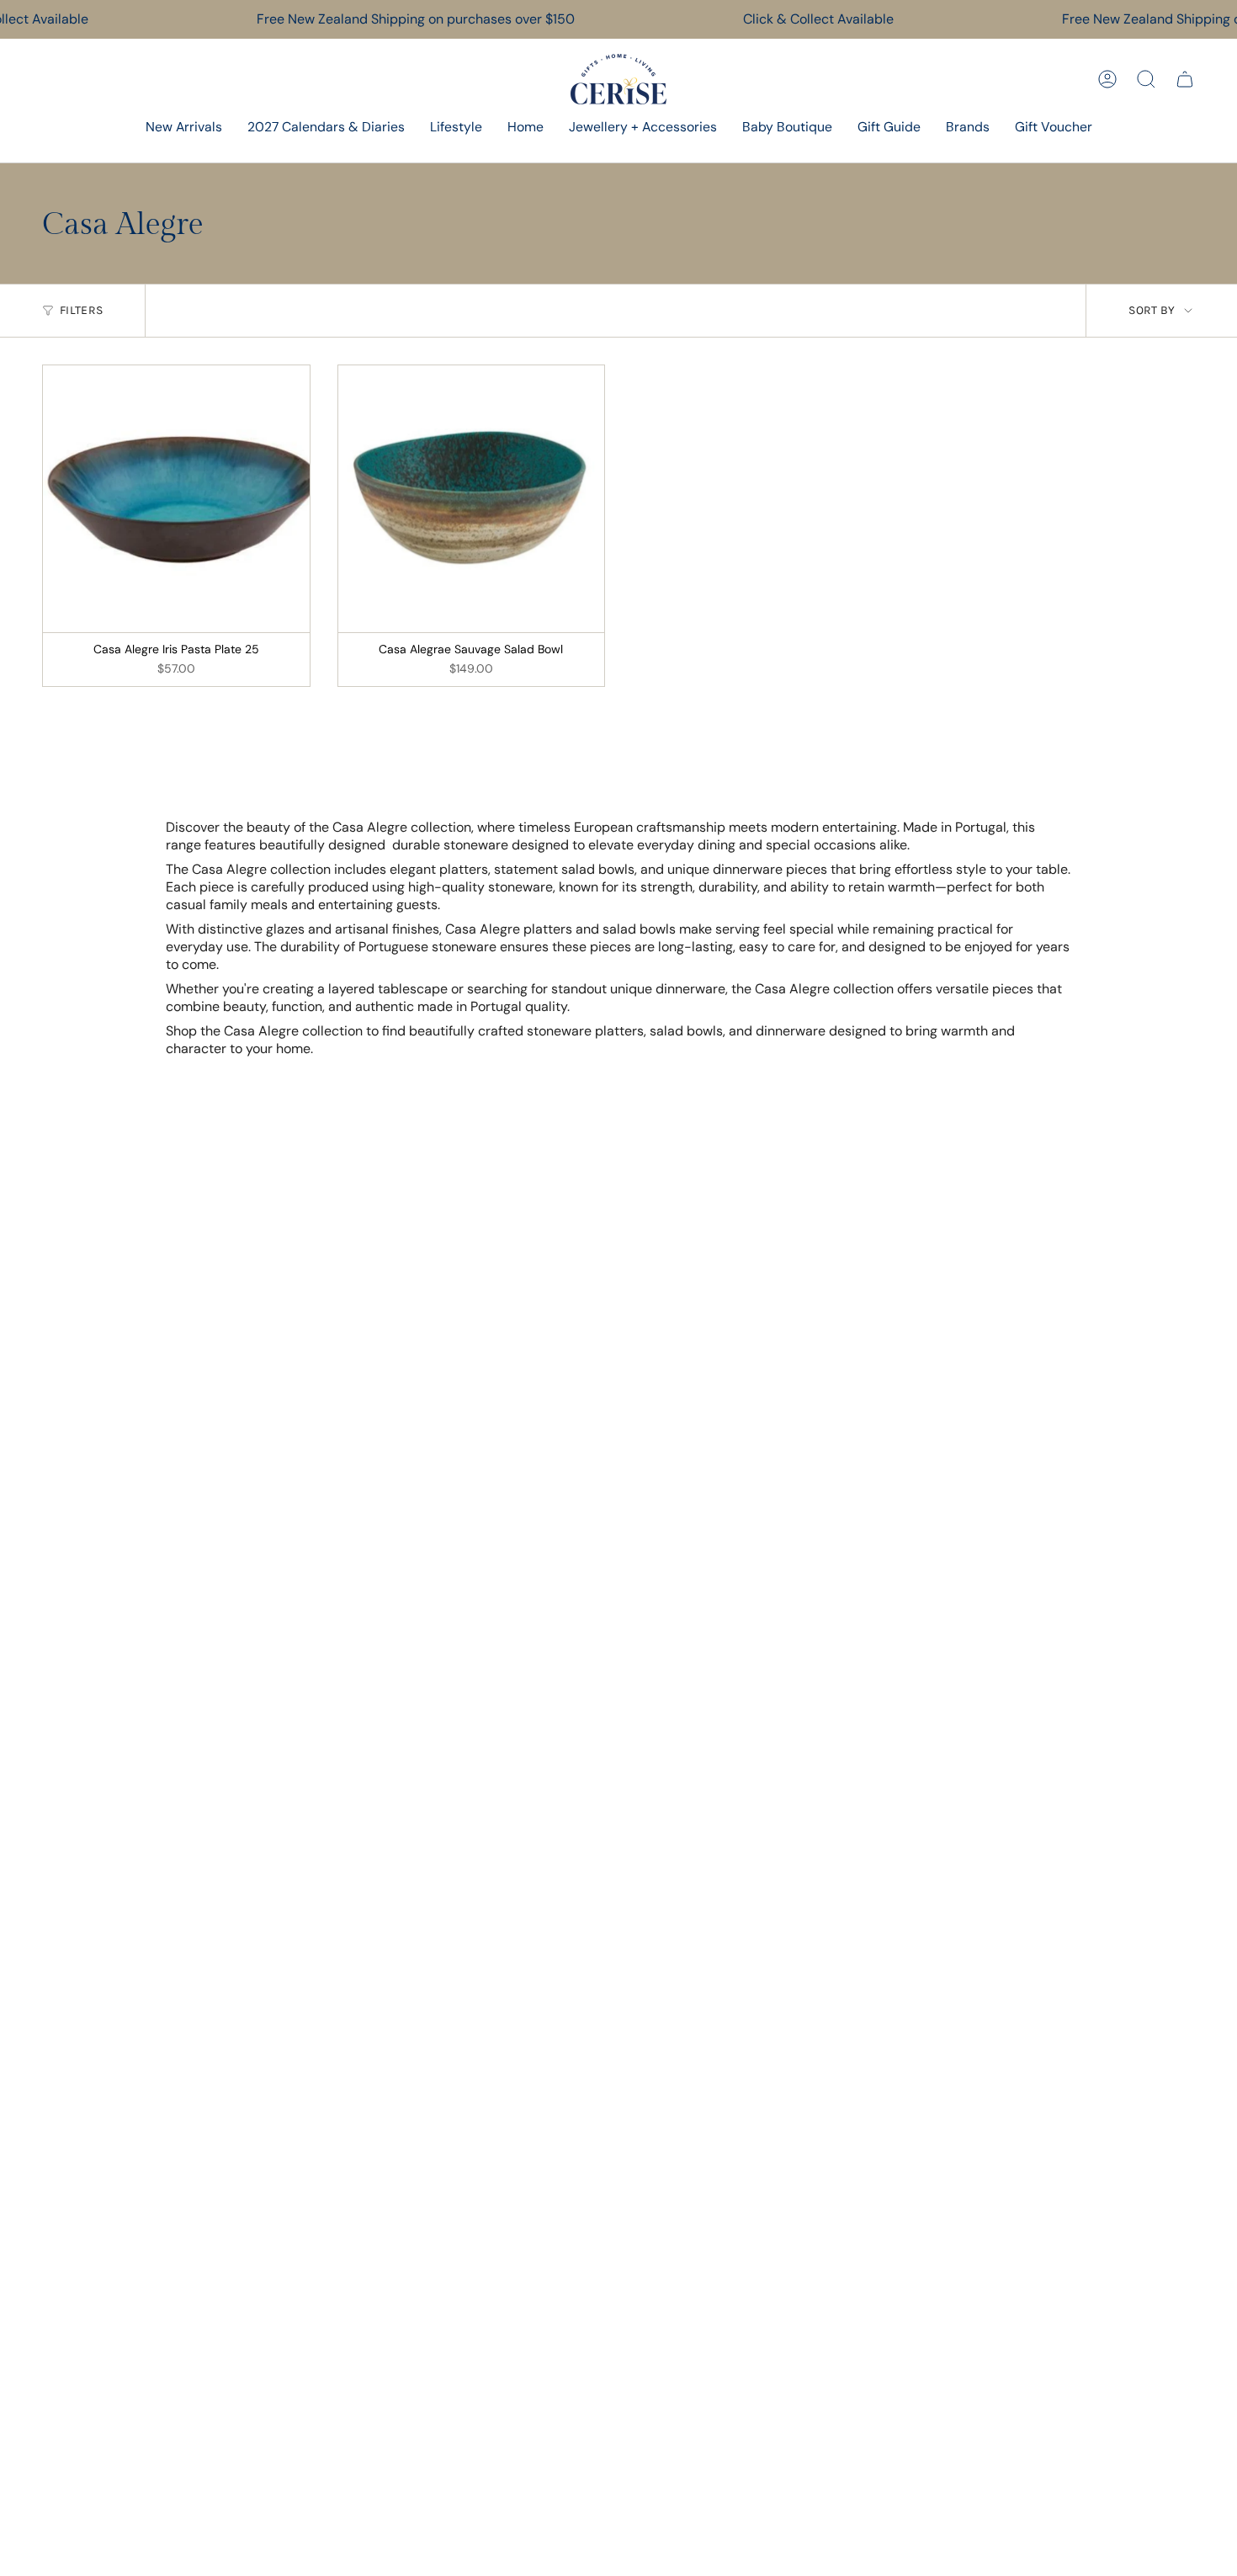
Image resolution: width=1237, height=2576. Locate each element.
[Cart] (1185, 79)
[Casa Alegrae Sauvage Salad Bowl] (472, 499)
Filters (81, 310)
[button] (456, 128)
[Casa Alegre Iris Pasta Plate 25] (176, 499)
